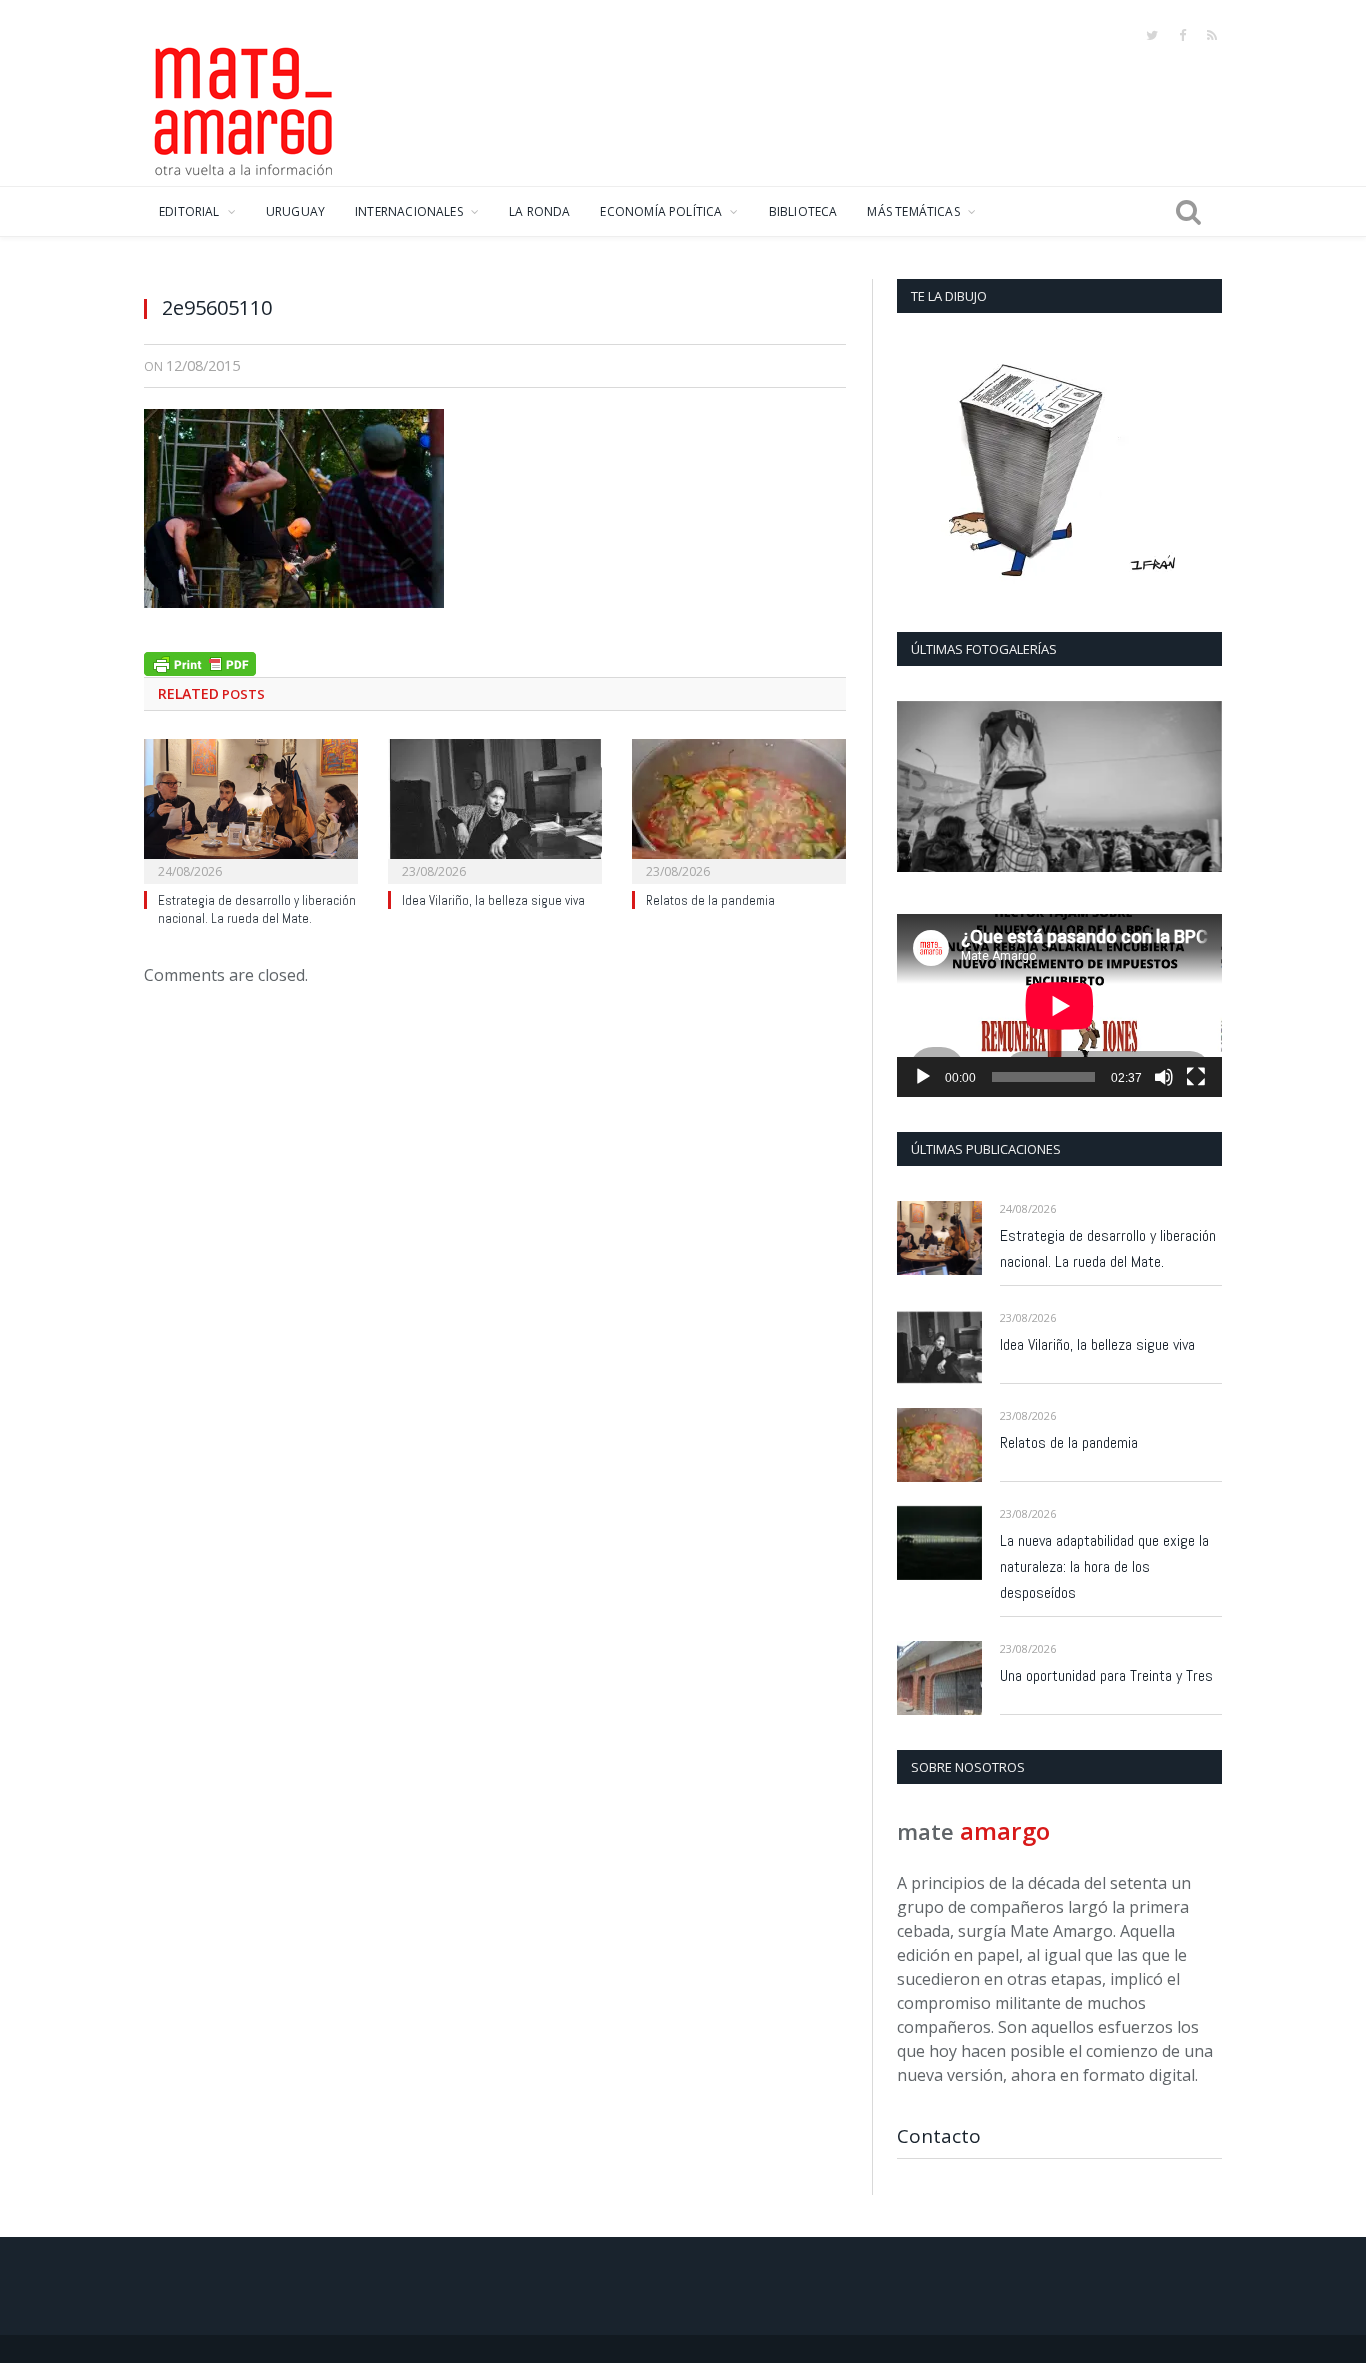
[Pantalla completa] (1196, 1077)
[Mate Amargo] (244, 108)
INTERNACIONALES (409, 211)
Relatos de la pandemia (710, 900)
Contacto (939, 2136)
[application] (1059, 1005)
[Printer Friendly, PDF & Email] (200, 661)
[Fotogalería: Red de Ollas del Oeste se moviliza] (1059, 786)
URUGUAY (295, 211)
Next (1199, 788)
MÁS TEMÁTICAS (913, 211)
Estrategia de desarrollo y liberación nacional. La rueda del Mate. (257, 910)
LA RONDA (539, 211)
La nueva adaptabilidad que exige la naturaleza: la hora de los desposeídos (1104, 1566)
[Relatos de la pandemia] (739, 809)
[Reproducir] (923, 1077)
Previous (919, 788)
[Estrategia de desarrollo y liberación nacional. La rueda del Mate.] (251, 809)
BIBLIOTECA (803, 211)
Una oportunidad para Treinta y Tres (1106, 1675)
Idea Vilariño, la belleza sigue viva (493, 900)
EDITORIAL (189, 211)
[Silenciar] (1164, 1077)
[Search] (1188, 212)
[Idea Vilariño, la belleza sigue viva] (495, 809)
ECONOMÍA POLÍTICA (661, 211)
